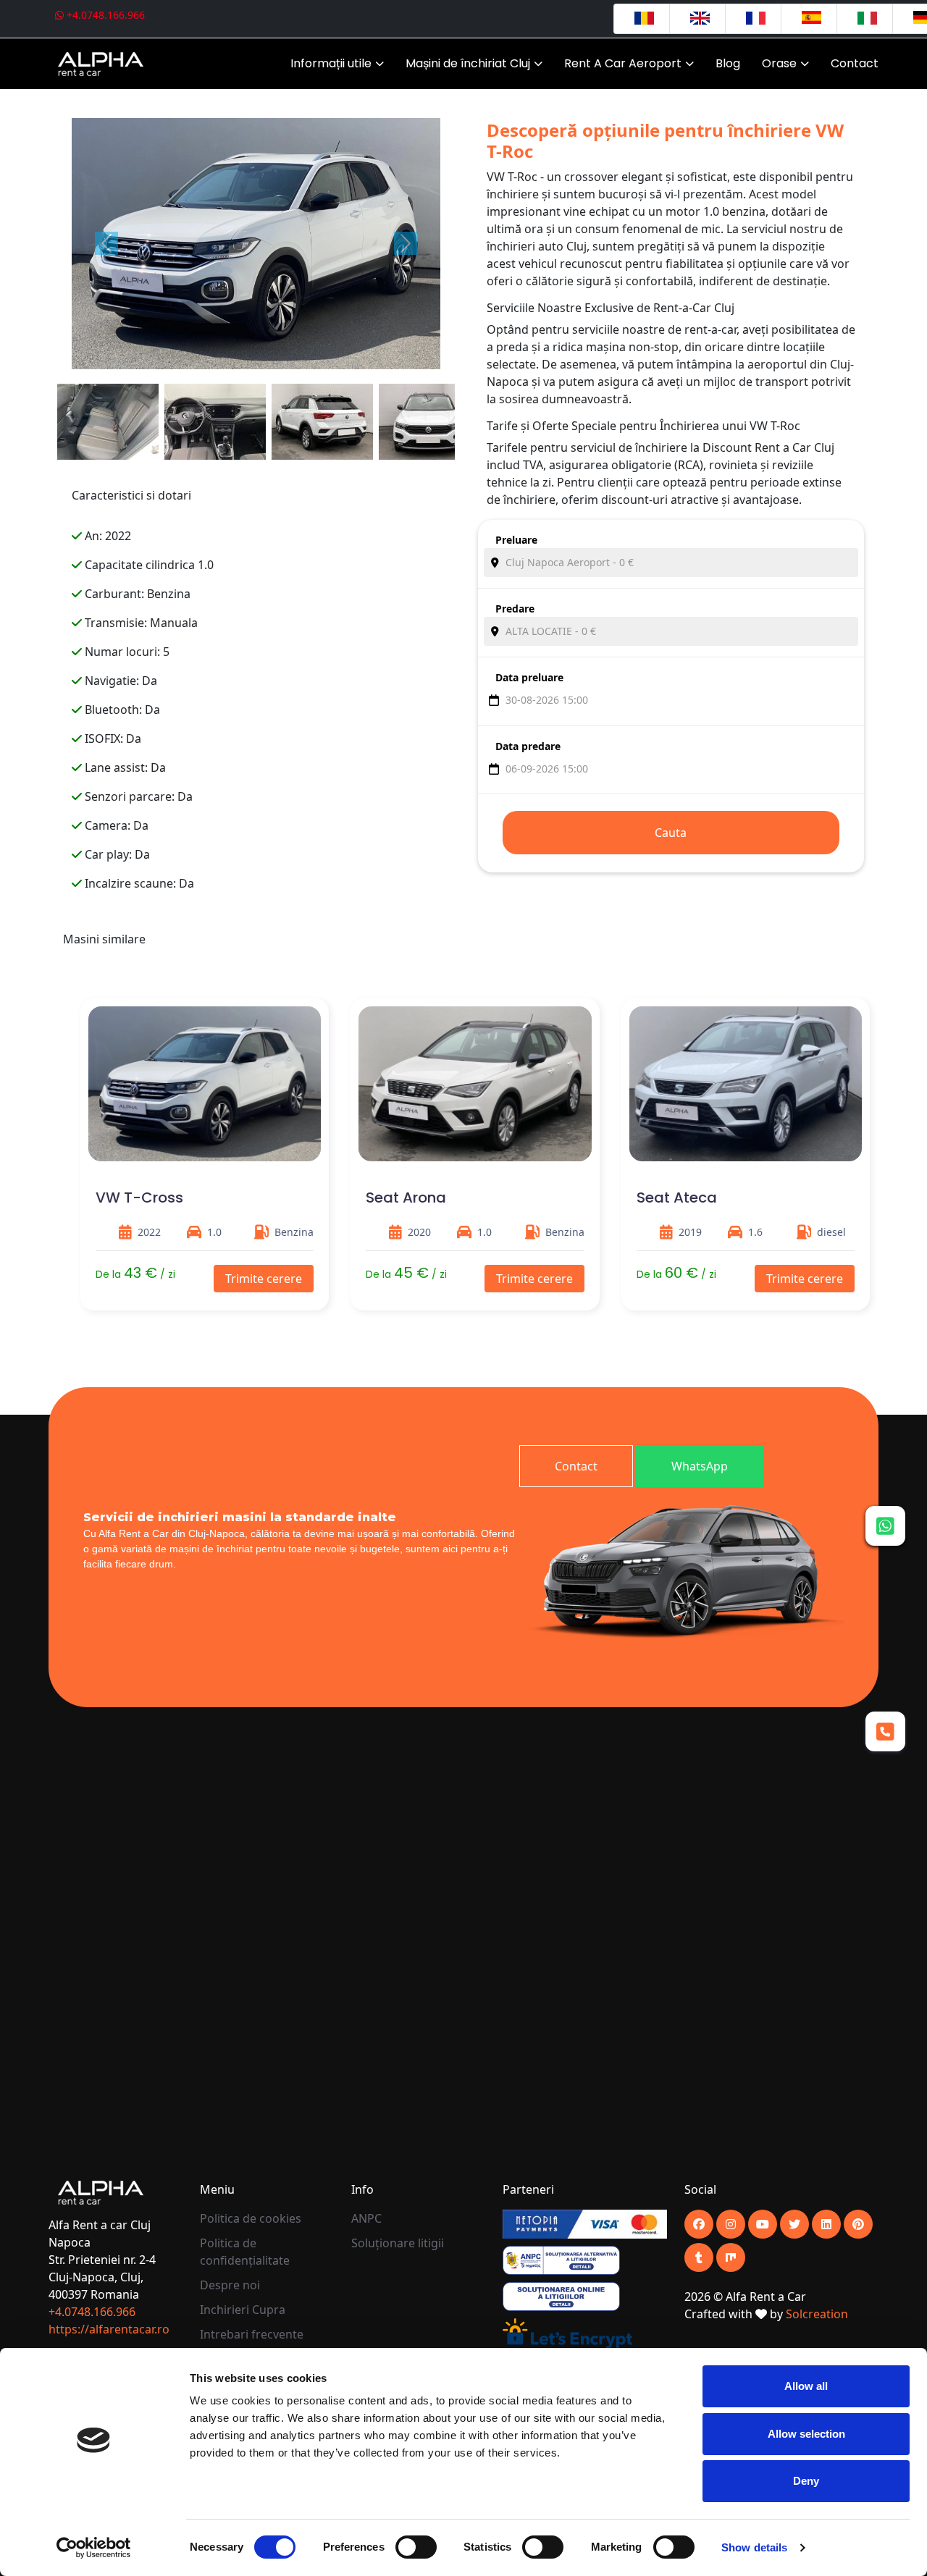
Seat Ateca (677, 1197)
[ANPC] (561, 2260)
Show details (754, 2547)
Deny (806, 2481)
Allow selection (806, 2434)
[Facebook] (699, 2224)
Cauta (671, 833)
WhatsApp (700, 1466)
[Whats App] (885, 1525)
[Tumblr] (699, 2257)
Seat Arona (406, 1197)
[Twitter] (794, 2224)
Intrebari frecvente (252, 2334)
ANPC (366, 2218)
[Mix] (731, 2257)
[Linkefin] (826, 2224)
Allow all (806, 2386)
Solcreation (817, 2314)
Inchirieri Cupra (243, 2310)
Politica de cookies (251, 2218)
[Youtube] (731, 2224)
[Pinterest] (858, 2224)
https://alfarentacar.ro (109, 2329)
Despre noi (230, 2285)
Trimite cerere (264, 1279)
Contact (855, 63)
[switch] (416, 2547)
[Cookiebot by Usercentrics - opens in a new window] (94, 2548)
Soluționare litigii (398, 2243)
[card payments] (584, 2223)
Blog (728, 63)
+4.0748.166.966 (104, 15)
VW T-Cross (139, 1197)
